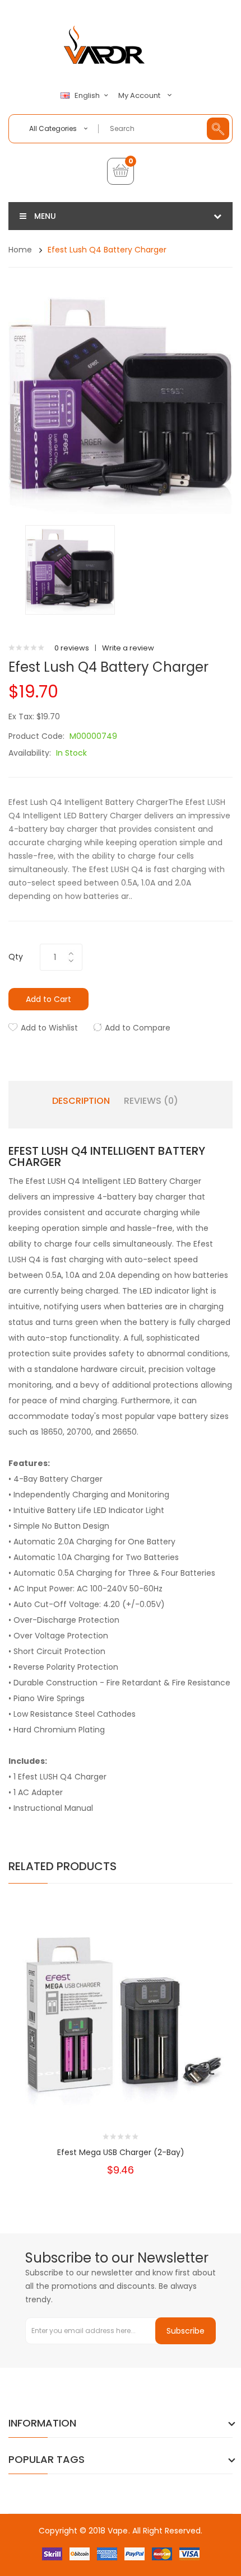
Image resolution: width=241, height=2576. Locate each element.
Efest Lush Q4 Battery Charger (107, 250)
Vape (118, 2531)
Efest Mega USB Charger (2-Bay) (121, 2152)
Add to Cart (48, 999)
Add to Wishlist (49, 1028)
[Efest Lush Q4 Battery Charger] (70, 570)
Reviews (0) (151, 1101)
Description (81, 1101)
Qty (16, 957)
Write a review (128, 648)
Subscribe (186, 2331)
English (88, 96)
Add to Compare (138, 1028)
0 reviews (72, 648)
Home (20, 250)
